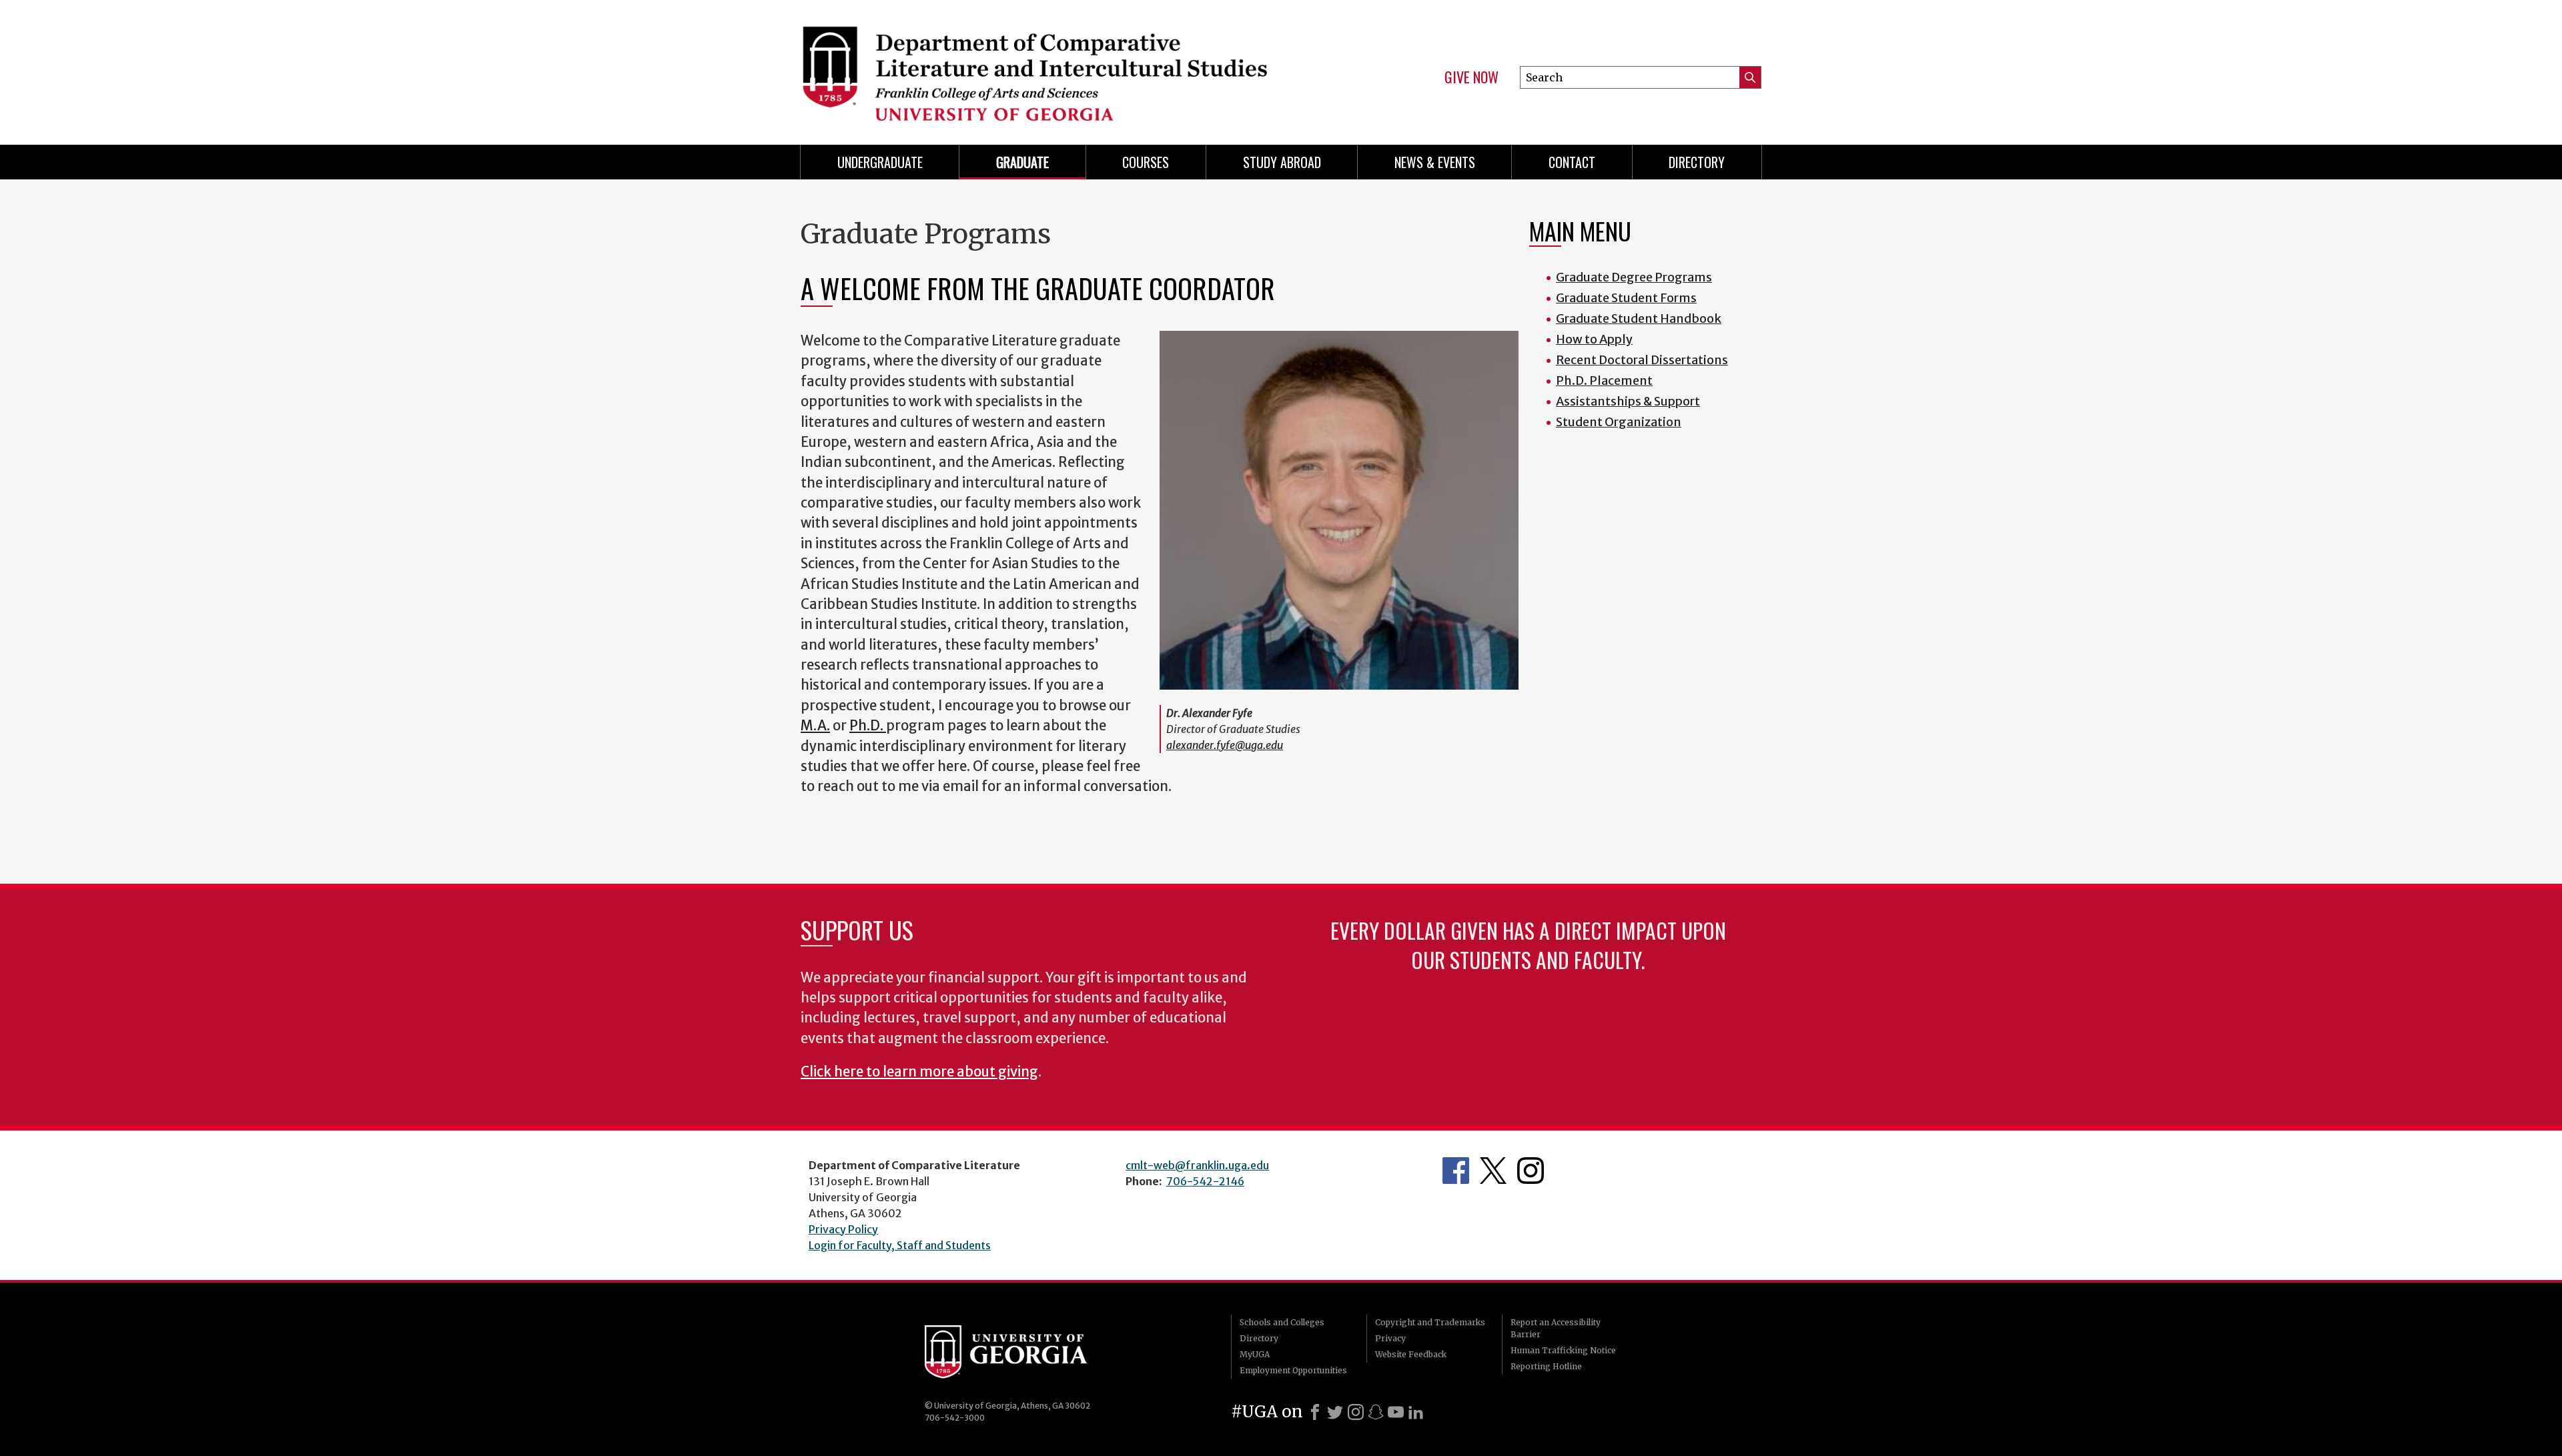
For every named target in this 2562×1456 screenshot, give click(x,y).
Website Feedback (1411, 1354)
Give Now (1471, 77)
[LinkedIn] (1416, 1412)
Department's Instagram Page (1531, 1171)
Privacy (1390, 1338)
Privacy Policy (843, 1229)
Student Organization (1619, 422)
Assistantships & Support (1628, 401)
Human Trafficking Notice (1563, 1350)
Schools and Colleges (1282, 1322)
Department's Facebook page (1456, 1171)
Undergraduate (880, 162)
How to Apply (1594, 339)
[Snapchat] (1376, 1412)
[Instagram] (1356, 1412)
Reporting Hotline (1546, 1366)
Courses (1146, 162)
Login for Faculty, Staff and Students (900, 1245)
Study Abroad (1282, 162)
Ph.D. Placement (1604, 381)
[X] (1335, 1412)
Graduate (1022, 162)
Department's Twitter (1493, 1171)
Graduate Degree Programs (1634, 277)
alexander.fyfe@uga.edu (1225, 745)
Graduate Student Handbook (1639, 318)
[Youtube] (1396, 1412)
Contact (1572, 162)
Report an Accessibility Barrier (1556, 1328)
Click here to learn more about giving (919, 1072)
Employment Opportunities (1293, 1370)
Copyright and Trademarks (1430, 1322)
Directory (1697, 162)
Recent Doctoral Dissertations (1642, 360)
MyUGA (1255, 1354)
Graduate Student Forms (1626, 298)
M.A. (815, 726)
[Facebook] (1315, 1412)
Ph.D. (868, 726)
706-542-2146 (1205, 1181)
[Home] (1034, 67)
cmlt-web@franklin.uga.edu (1197, 1165)
